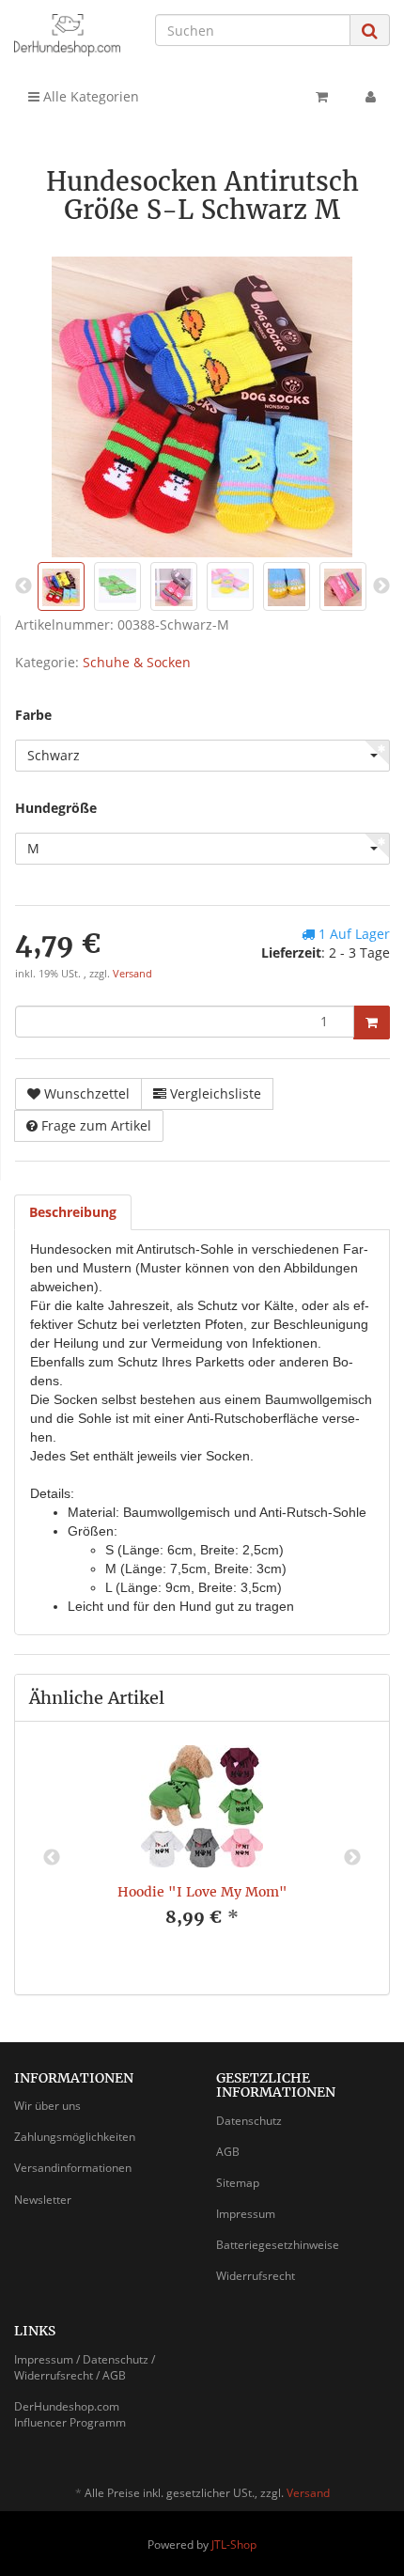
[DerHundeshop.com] (67, 35)
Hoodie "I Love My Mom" (202, 1892)
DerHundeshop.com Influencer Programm (70, 2414)
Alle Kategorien (89, 96)
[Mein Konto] (371, 97)
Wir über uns (47, 2106)
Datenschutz (249, 2121)
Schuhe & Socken (137, 662)
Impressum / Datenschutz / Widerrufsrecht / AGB (85, 2367)
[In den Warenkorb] (372, 1023)
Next (352, 1858)
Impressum (246, 2214)
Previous (52, 1858)
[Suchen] (370, 31)
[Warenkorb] (322, 97)
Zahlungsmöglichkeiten (75, 2137)
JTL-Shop (234, 2545)
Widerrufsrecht (256, 2276)
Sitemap (238, 2183)
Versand (132, 974)
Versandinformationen (73, 2168)
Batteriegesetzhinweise (278, 2245)
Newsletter (43, 2200)
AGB (228, 2152)
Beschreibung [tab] (73, 1212)
